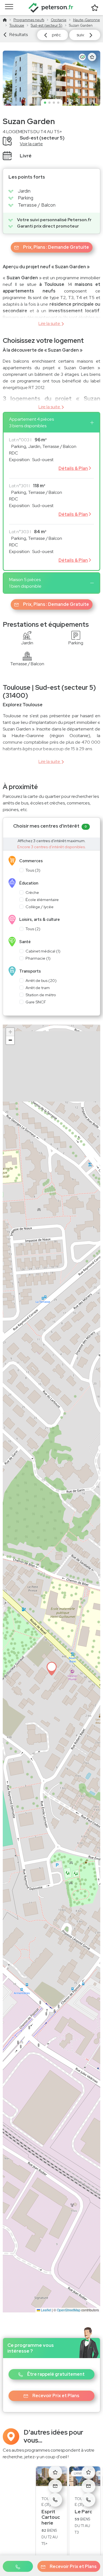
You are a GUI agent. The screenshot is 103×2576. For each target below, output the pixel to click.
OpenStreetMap (69, 2310)
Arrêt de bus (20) (41, 980)
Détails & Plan (73, 468)
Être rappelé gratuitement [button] (56, 2374)
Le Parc (83, 2512)
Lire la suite (49, 323)
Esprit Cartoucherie (51, 2517)
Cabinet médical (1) (43, 951)
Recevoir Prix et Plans (73, 2567)
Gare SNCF (36, 1002)
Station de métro (41, 995)
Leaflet (46, 2310)
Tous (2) (33, 929)
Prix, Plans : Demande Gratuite (56, 247)
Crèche (32, 892)
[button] (18, 2566)
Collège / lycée (40, 907)
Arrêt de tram (38, 988)
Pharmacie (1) (38, 958)
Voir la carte (31, 144)
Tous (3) (33, 870)
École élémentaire (42, 900)
